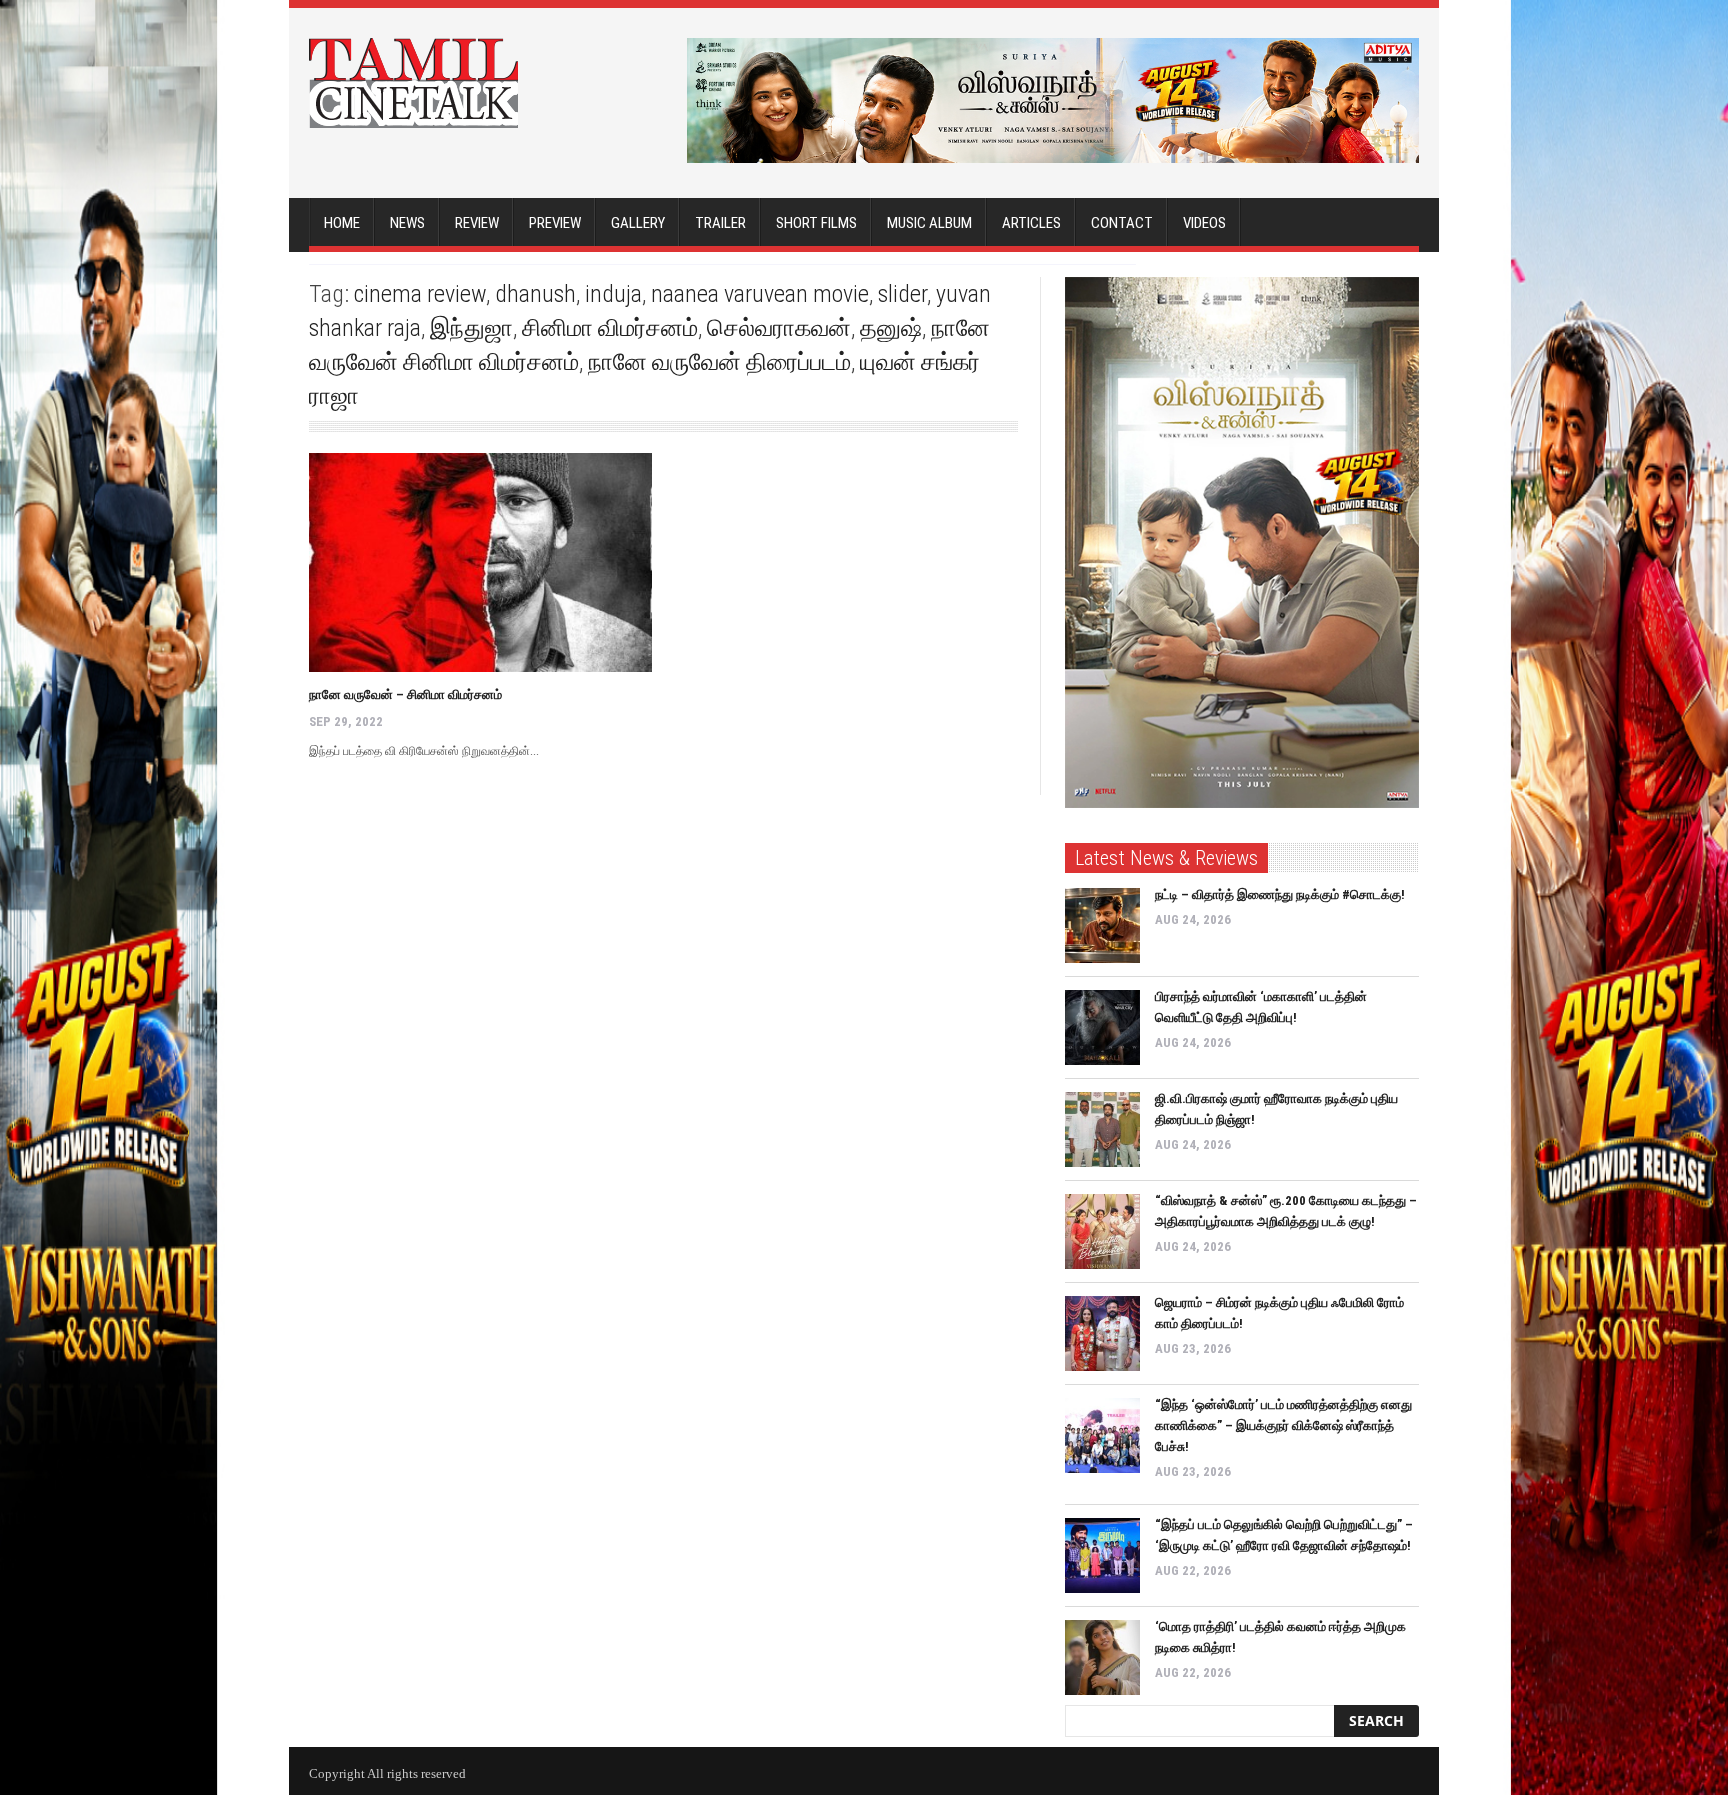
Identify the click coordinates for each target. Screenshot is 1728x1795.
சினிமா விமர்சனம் (610, 328)
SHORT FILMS (816, 223)
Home (342, 223)
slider (902, 294)
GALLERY (638, 223)
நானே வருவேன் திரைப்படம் (719, 362)
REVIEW (477, 223)
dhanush (535, 294)
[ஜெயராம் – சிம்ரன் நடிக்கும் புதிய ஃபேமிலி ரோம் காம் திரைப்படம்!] (1102, 1333)
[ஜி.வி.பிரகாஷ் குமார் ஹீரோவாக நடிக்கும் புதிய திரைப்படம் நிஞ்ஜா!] (1102, 1129)
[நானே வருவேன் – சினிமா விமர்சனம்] (480, 562)
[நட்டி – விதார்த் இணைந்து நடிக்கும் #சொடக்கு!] (1102, 925)
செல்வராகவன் (779, 328)
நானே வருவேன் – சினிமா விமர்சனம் (405, 694)
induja (613, 294)
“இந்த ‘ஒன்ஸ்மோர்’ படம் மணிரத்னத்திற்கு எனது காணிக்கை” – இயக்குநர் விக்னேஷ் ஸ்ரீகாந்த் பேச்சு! (1283, 1425)
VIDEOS (1204, 223)
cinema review (420, 294)
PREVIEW (555, 223)
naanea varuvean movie (760, 294)
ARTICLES (1031, 223)
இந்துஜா (471, 328)
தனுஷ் (891, 328)
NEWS (407, 223)
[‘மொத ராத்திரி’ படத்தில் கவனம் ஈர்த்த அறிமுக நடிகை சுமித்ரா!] (1102, 1657)
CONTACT (1122, 223)
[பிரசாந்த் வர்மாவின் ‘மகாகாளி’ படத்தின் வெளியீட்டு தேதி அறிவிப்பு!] (1102, 1027)
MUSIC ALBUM (929, 223)
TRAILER (720, 223)
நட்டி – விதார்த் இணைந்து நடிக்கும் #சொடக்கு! (1280, 894)
